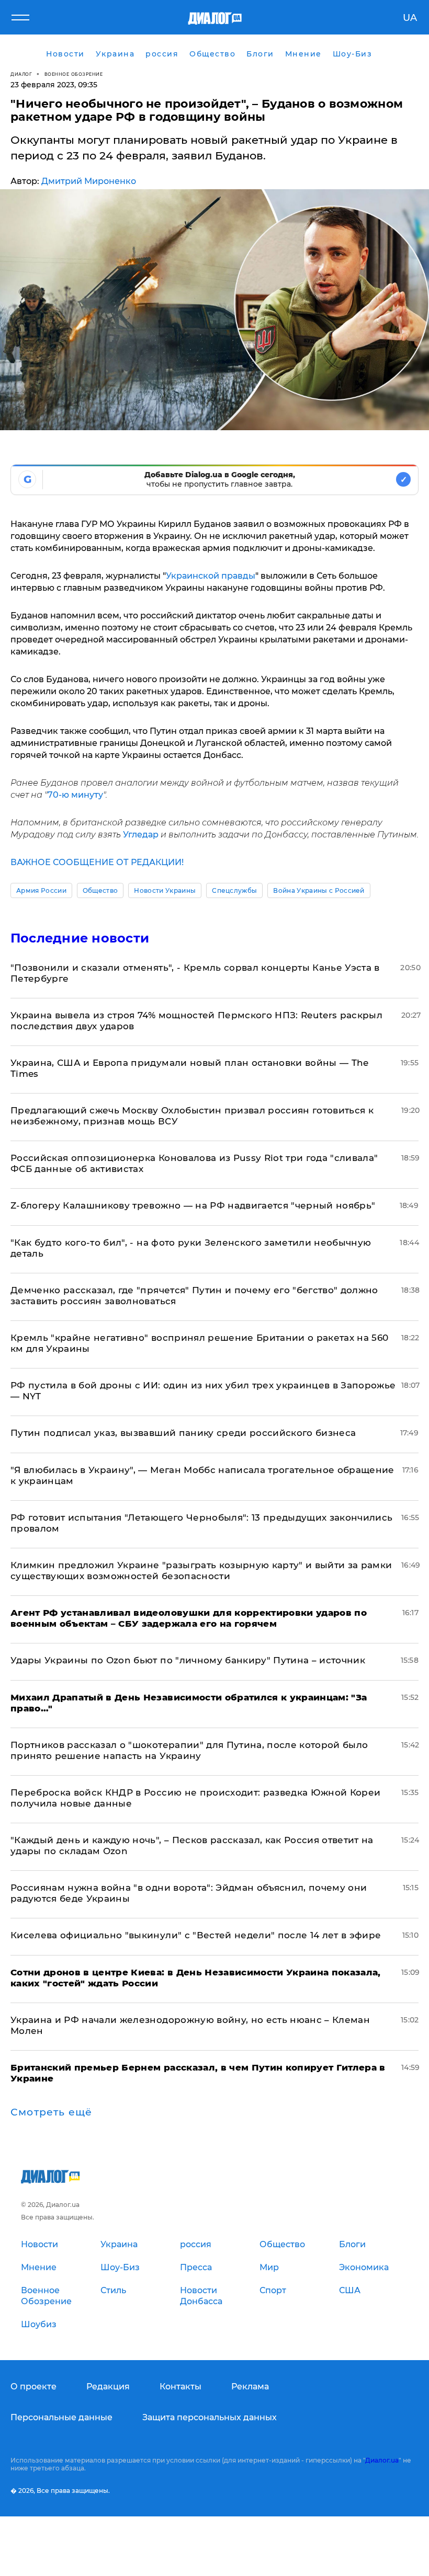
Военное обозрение (74, 74)
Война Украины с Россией (319, 890)
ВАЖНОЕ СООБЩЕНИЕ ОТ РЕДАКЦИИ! (97, 862)
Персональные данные (61, 2417)
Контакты (180, 2387)
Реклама (250, 2387)
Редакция (108, 2387)
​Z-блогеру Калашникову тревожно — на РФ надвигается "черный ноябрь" (193, 1205)
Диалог (21, 74)
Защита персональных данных (210, 2417)
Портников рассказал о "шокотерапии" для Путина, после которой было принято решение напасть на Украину (189, 1750)
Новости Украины (165, 890)
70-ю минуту (75, 795)
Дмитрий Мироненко (89, 181)
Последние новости (80, 938)
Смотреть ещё (51, 2112)
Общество (100, 890)
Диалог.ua (382, 2460)
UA (410, 18)
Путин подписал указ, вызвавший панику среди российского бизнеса (183, 1433)
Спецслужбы (234, 890)
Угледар (141, 835)
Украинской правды (211, 576)
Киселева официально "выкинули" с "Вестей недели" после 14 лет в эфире (196, 1935)
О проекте (33, 2387)
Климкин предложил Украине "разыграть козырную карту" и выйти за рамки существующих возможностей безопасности (201, 1571)
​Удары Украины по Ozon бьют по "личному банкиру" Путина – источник (188, 1660)
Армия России (41, 890)
